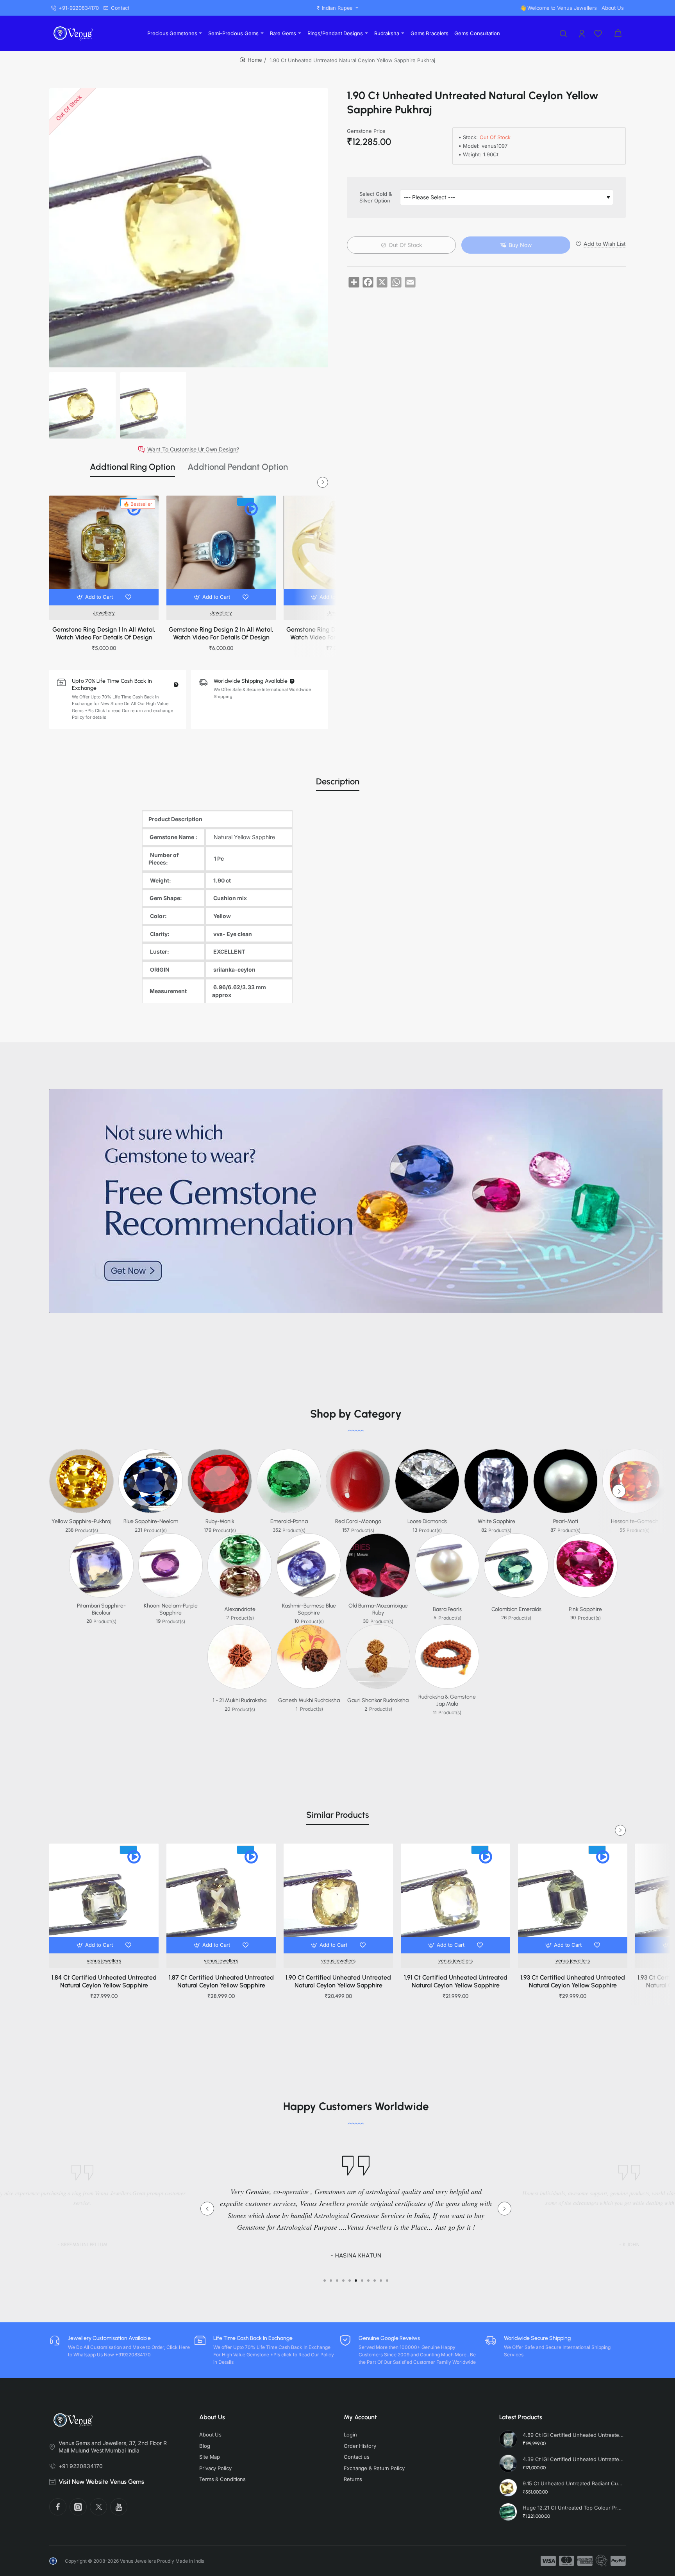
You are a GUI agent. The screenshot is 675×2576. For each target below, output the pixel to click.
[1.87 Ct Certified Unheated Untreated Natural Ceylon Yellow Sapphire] (221, 1898)
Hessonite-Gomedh (635, 1521)
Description (338, 781)
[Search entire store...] (563, 33)
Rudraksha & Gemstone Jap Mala (447, 1700)
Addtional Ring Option (132, 467)
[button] (96, 597)
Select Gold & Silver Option (376, 198)
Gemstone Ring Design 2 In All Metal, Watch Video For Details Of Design (221, 634)
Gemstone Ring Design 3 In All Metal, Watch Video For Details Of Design (338, 634)
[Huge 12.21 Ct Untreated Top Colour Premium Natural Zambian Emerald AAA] (508, 2512)
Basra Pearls (447, 1609)
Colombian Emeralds (516, 1609)
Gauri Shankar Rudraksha (378, 1700)
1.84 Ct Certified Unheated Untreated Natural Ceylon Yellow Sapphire (104, 1982)
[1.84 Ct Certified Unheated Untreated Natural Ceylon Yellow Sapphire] (104, 1898)
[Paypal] (618, 2561)
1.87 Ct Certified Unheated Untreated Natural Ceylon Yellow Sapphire (221, 1982)
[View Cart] (618, 33)
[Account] (582, 33)
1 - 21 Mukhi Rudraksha (240, 1700)
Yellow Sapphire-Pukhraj (81, 1521)
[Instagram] (78, 2507)
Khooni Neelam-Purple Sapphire (171, 1609)
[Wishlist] (599, 33)
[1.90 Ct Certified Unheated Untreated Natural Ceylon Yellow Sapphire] (338, 1898)
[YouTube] (119, 2507)
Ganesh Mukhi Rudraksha (309, 1700)
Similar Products (338, 1815)
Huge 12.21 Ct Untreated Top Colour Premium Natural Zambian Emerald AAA (573, 2508)
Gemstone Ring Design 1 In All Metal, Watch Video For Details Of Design (104, 634)
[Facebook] (58, 2507)
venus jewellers (104, 1961)
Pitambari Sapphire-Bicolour (101, 1609)
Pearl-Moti (566, 1521)
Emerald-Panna (289, 1521)
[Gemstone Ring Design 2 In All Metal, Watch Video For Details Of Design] (221, 550)
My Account (360, 2417)
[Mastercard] (567, 2561)
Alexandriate (240, 1609)
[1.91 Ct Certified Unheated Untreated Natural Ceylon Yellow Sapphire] (455, 1898)
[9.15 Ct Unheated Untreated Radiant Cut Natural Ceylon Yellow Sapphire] (508, 2488)
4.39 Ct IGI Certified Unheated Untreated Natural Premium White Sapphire (573, 2459)
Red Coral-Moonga (358, 1521)
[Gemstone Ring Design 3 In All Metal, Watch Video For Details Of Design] (338, 550)
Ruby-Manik (220, 1521)
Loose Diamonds (427, 1521)
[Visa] (548, 2561)
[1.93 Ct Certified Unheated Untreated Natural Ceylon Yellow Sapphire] (573, 1898)
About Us (212, 2417)
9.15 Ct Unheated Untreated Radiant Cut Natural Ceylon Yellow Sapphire (573, 2483)
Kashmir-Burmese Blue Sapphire (309, 1609)
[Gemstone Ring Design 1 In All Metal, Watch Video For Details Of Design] (104, 550)
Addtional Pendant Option (238, 467)
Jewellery (104, 613)
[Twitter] (98, 2507)
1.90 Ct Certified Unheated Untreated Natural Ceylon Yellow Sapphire (338, 1982)
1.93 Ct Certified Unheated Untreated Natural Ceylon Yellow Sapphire (573, 1982)
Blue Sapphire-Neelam (151, 1521)
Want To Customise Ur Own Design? (193, 449)
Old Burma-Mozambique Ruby (378, 1609)
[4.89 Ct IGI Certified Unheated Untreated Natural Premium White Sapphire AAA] (508, 2439)
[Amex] (585, 2561)
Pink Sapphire (585, 1609)
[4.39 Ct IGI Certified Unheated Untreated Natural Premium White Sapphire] (508, 2463)
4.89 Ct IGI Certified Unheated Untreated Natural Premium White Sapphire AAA (573, 2435)
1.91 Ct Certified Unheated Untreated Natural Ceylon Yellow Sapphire (456, 1982)
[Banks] (602, 2561)
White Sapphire (496, 1521)
